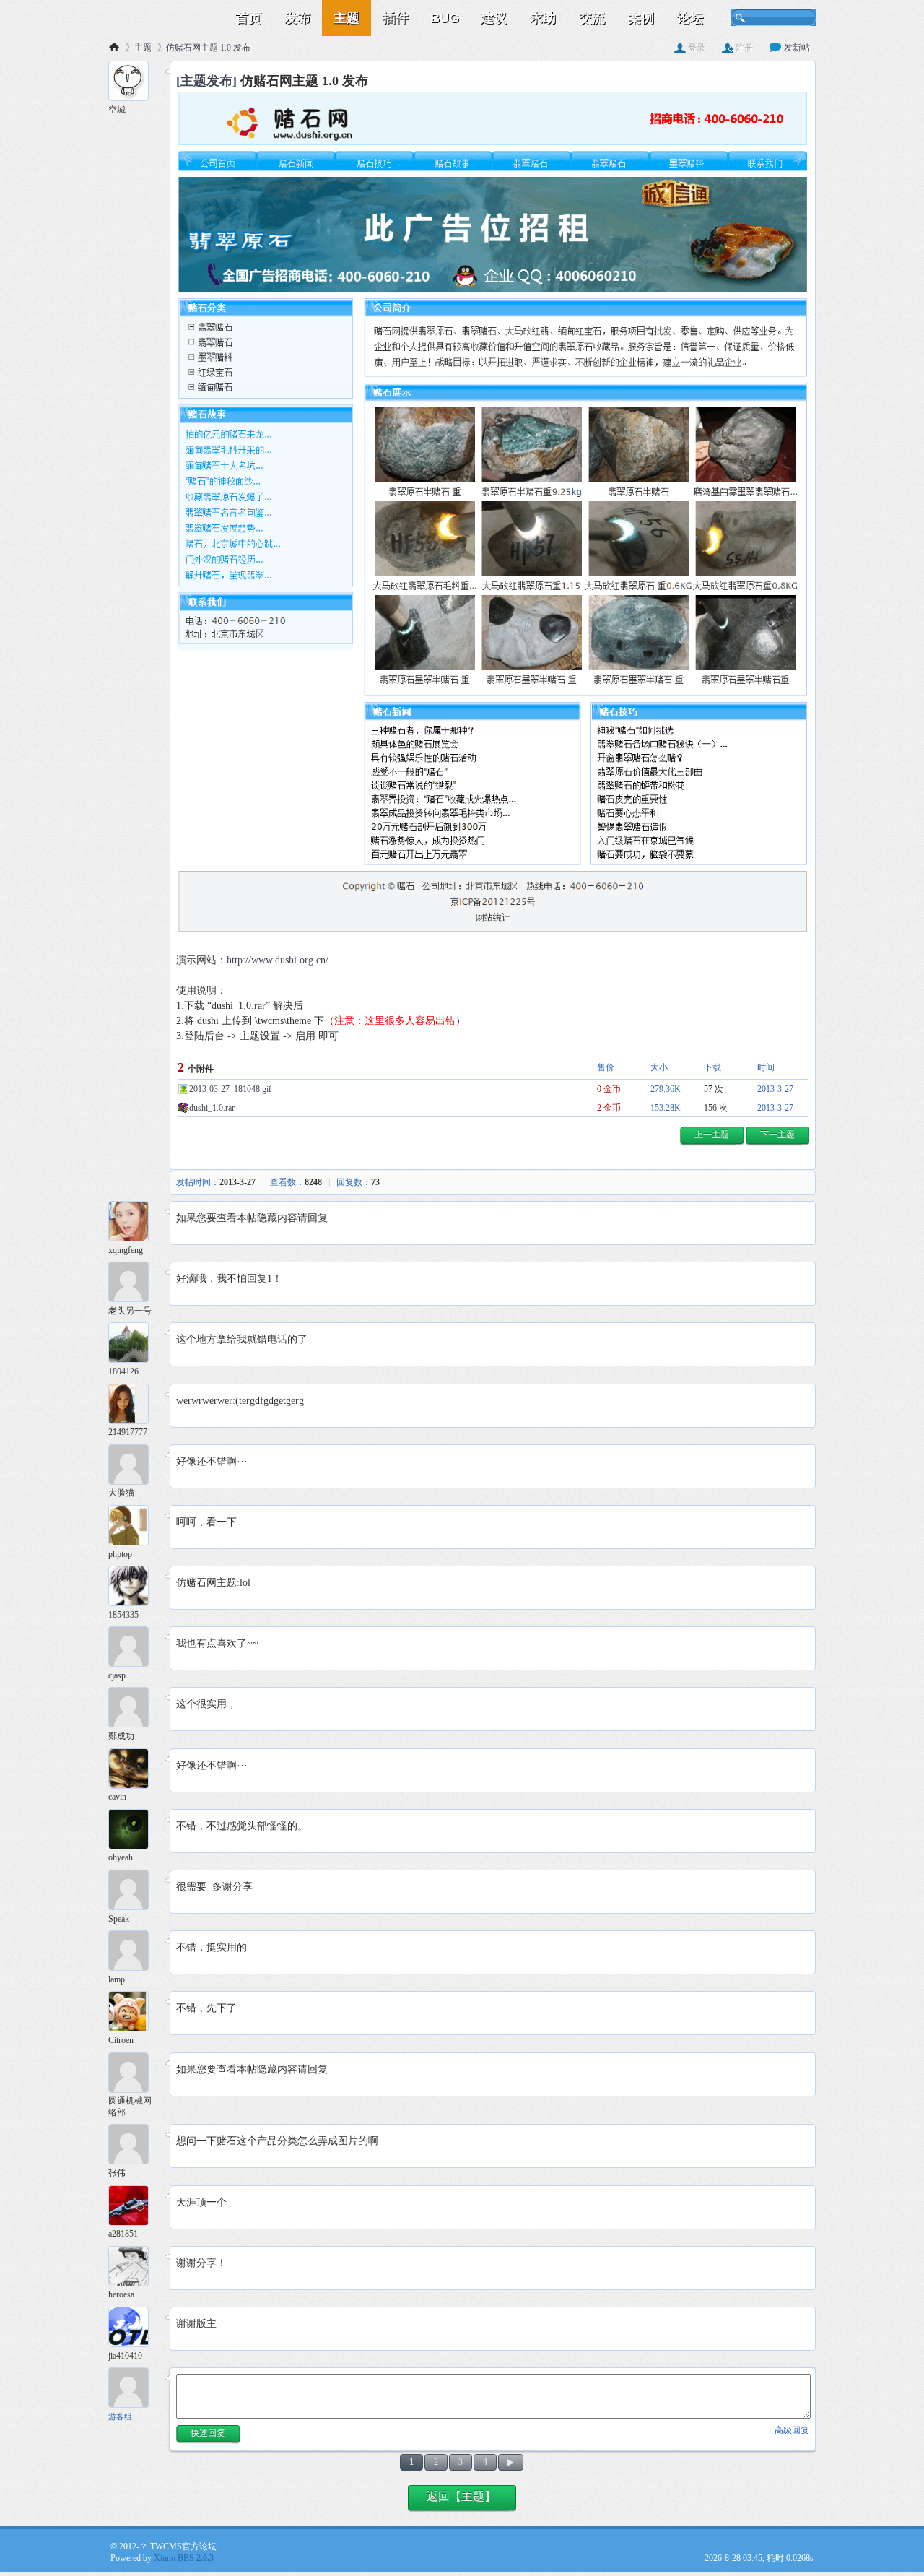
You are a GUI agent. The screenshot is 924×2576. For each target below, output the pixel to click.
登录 (696, 48)
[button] (712, 1136)
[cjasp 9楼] (134, 1648)
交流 (592, 18)
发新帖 (796, 48)
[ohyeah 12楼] (134, 1831)
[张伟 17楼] (134, 2146)
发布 (297, 18)
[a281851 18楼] (134, 2207)
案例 (641, 18)
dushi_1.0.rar (212, 1108)
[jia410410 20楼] (134, 2329)
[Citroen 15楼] (134, 2013)
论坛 (690, 18)
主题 (346, 18)
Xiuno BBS (184, 2558)
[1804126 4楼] (134, 1344)
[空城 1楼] (134, 83)
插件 (396, 18)
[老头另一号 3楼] (134, 1284)
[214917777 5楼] (134, 1406)
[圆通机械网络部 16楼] (134, 2074)
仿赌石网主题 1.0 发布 (208, 48)
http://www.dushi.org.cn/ (278, 960)
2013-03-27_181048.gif (230, 1089)
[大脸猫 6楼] (134, 1466)
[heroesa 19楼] (134, 2268)
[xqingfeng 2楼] (134, 1223)
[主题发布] (206, 81)
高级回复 (792, 2430)
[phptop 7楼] (134, 1527)
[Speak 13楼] (134, 1892)
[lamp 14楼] (134, 1952)
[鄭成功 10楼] (134, 1709)
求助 (543, 18)
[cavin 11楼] (134, 1770)
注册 (743, 48)
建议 (494, 18)
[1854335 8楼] (134, 1588)
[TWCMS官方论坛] (166, 18)
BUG (445, 18)
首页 (248, 18)
